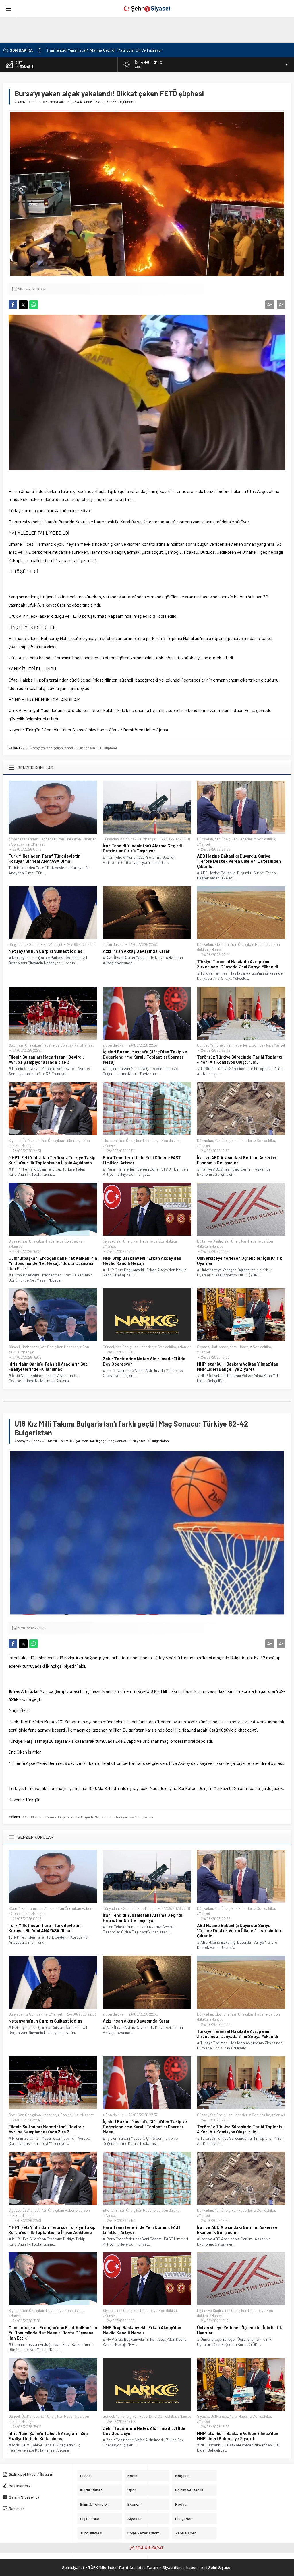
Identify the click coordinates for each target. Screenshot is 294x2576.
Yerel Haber (239, 1347)
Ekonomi (222, 944)
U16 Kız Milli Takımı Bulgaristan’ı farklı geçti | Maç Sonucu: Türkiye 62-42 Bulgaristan (92, 1817)
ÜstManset (48, 839)
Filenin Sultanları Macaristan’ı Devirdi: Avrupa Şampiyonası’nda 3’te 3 (46, 1059)
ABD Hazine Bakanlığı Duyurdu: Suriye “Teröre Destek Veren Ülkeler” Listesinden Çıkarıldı (122, 50)
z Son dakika (19, 844)
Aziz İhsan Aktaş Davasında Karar (136, 951)
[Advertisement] (139, 30)
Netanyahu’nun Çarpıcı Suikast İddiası (46, 951)
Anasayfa (21, 101)
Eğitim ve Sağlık (210, 1241)
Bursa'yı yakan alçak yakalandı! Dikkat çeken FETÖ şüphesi (73, 748)
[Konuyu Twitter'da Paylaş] (23, 305)
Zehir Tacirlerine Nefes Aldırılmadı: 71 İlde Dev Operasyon (144, 1361)
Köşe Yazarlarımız (23, 839)
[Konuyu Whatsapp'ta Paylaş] (34, 305)
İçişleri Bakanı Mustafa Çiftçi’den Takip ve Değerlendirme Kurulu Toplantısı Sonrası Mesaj (145, 1057)
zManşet (38, 844)
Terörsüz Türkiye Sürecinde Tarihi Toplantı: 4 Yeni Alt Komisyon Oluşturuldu (240, 1059)
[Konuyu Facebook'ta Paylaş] (13, 305)
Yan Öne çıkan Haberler (77, 839)
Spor (13, 1045)
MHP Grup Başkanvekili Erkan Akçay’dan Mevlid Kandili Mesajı (142, 1261)
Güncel (37, 101)
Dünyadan (111, 839)
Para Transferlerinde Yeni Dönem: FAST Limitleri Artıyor (142, 1160)
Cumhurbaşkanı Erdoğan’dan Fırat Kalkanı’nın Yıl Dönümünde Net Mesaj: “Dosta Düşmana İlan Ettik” (53, 1263)
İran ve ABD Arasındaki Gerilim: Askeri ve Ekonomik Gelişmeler (237, 1160)
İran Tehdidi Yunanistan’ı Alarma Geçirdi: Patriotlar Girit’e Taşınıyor (143, 848)
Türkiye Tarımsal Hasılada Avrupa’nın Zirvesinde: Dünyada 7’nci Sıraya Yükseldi (238, 964)
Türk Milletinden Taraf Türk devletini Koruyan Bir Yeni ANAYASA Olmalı (45, 858)
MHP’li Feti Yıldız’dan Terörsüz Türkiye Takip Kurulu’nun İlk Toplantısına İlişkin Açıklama (52, 1160)
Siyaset (15, 1141)
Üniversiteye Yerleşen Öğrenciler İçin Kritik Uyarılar (239, 1261)
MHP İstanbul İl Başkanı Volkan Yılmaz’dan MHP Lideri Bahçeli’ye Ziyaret (238, 1366)
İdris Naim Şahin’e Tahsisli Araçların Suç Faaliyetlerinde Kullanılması (48, 1366)
